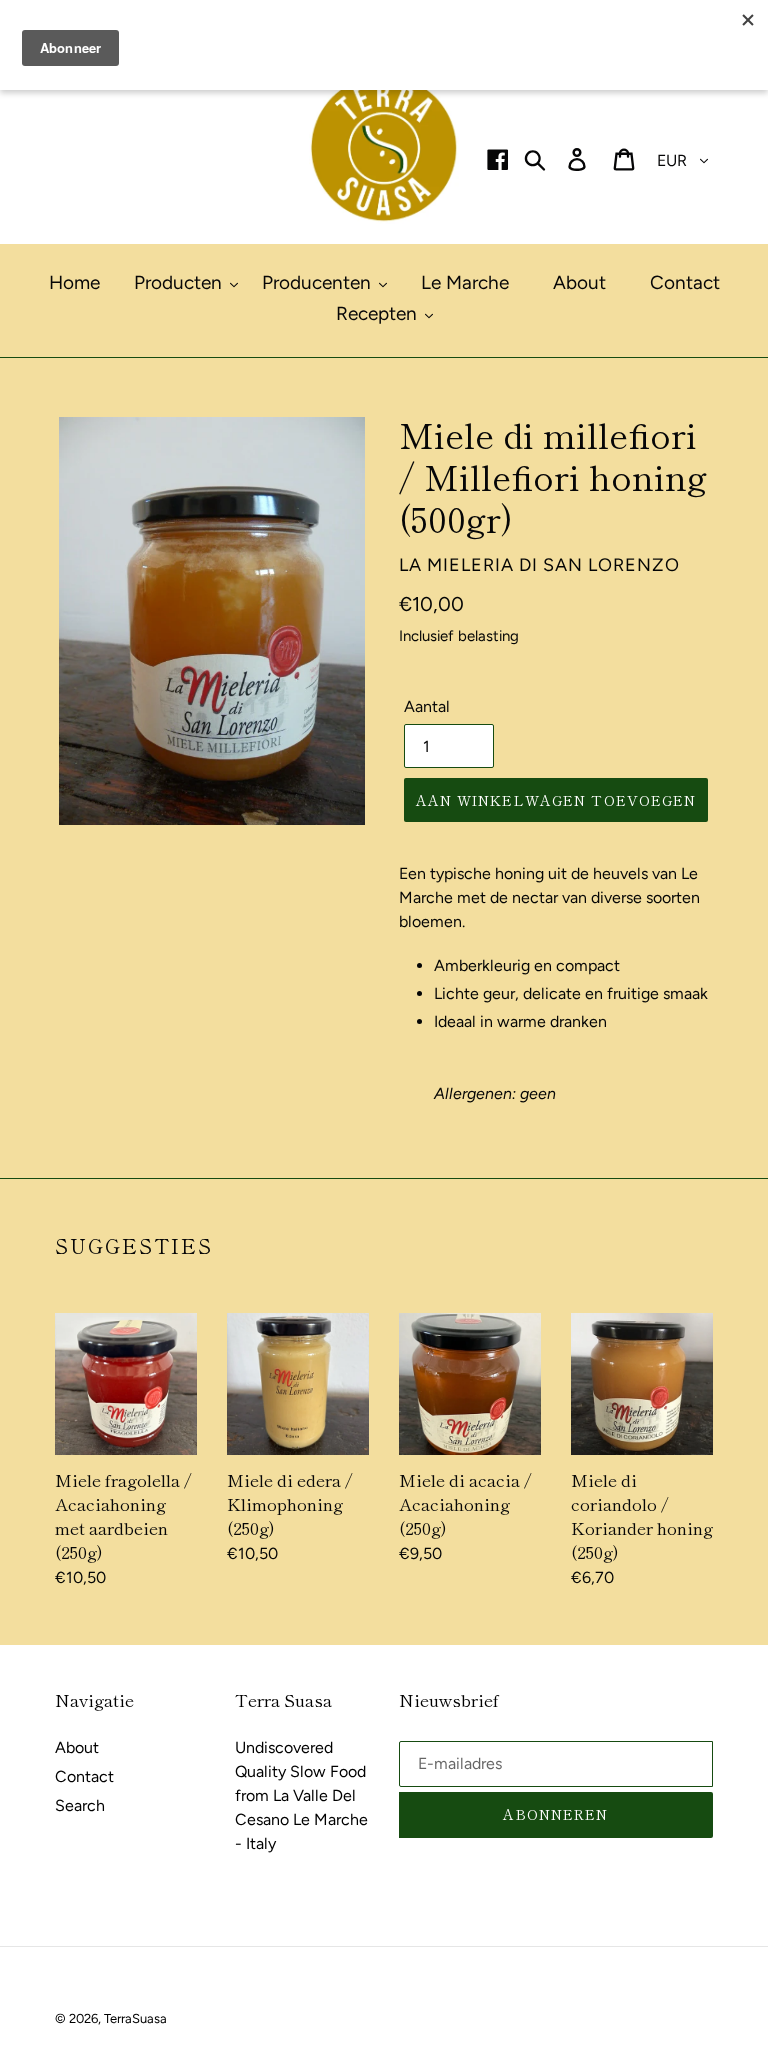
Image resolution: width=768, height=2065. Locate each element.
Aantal (427, 706)
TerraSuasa (135, 2018)
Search (80, 1805)
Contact (84, 1776)
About (77, 1747)
